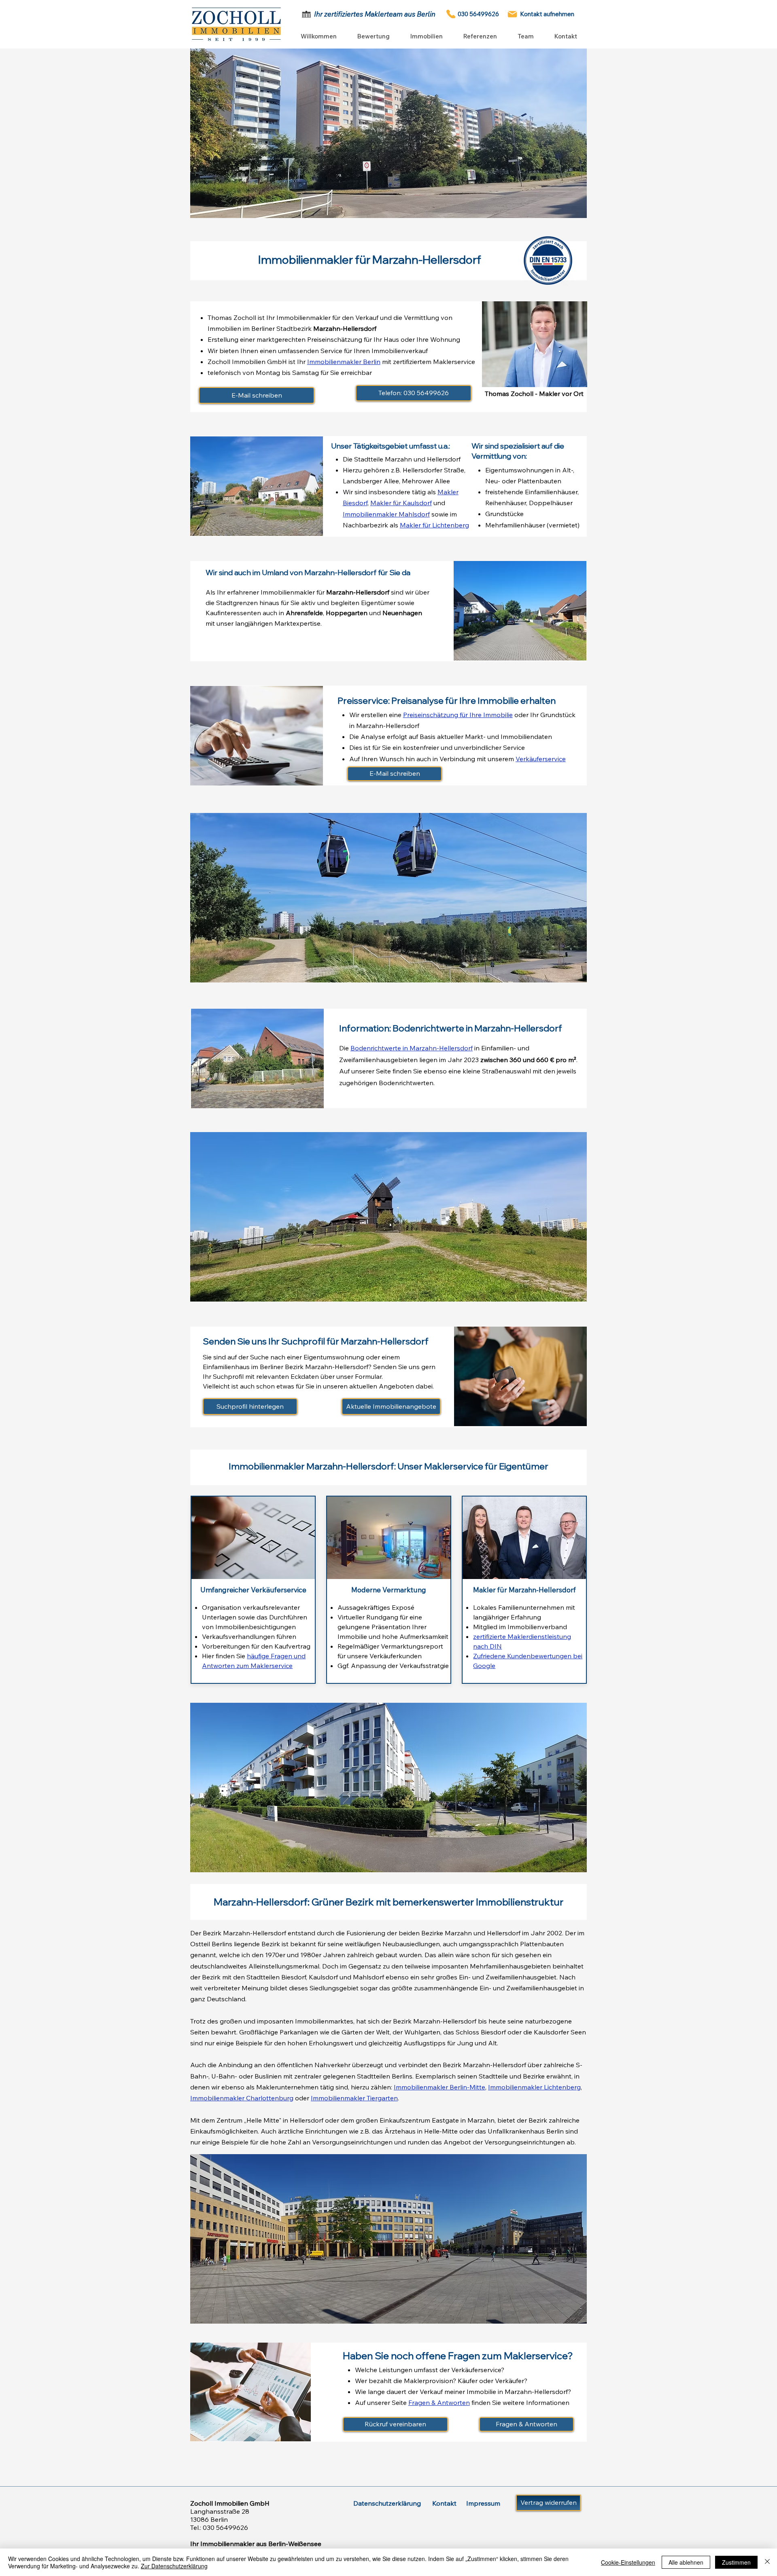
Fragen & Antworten (439, 2402)
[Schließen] (767, 2562)
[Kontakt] (512, 14)
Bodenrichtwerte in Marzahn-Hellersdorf (412, 1048)
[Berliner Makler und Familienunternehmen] (306, 14)
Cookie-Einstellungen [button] (628, 2562)
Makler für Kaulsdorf (401, 503)
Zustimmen (736, 2562)
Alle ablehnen (686, 2562)
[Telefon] (451, 14)
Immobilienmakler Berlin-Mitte (439, 2087)
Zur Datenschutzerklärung (174, 2566)
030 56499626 (225, 2527)
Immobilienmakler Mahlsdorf (386, 514)
